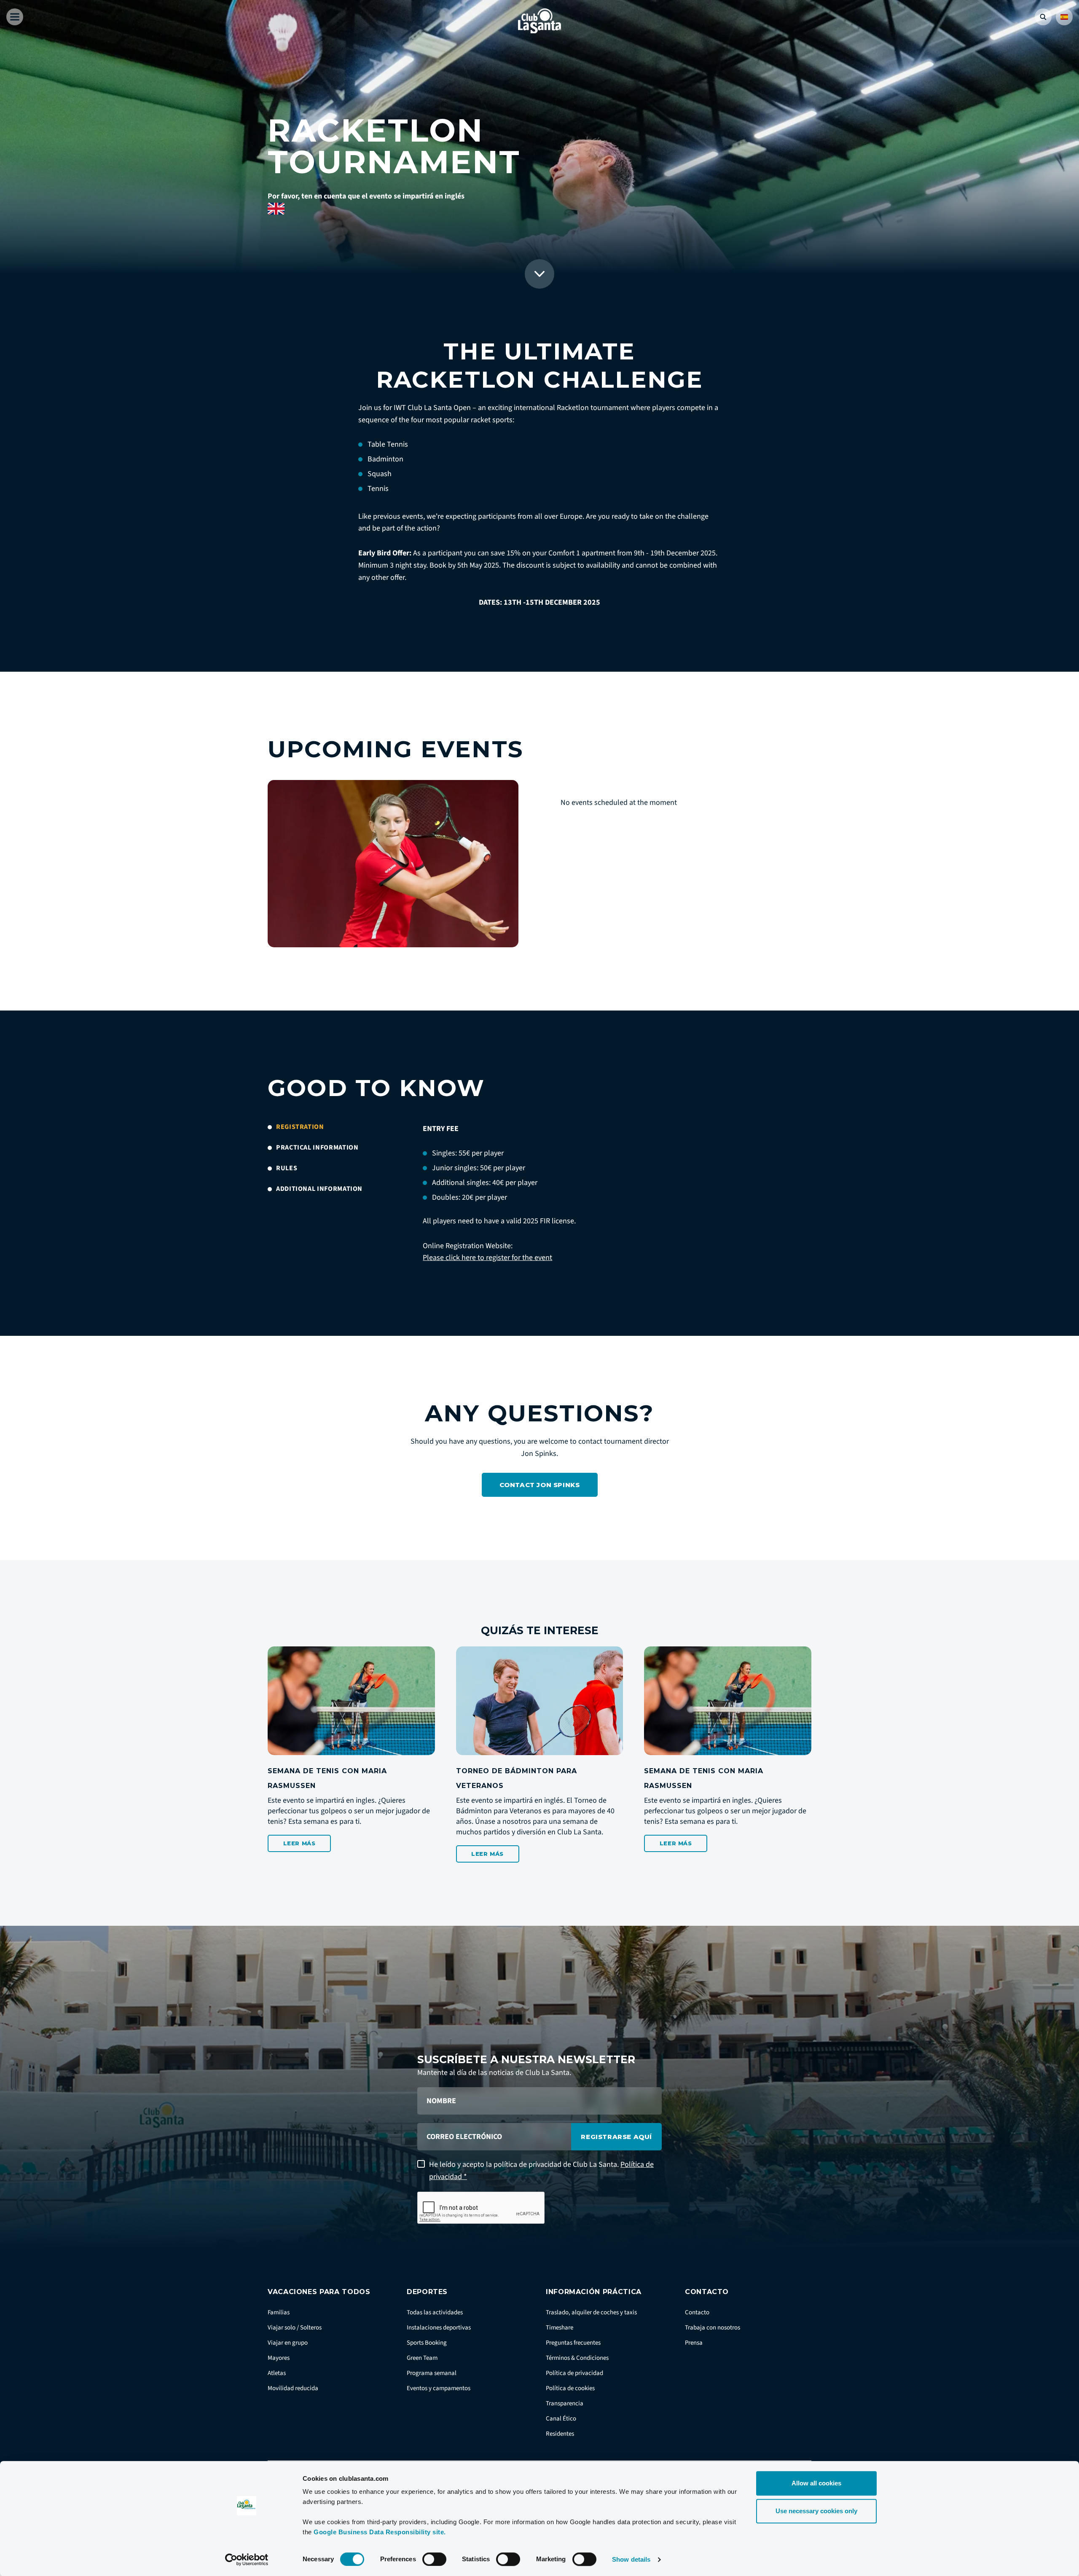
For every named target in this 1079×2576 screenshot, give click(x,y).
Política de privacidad (574, 2373)
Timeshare (560, 2328)
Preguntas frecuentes (573, 2343)
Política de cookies (570, 2388)
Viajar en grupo (288, 2343)
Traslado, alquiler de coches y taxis (591, 2312)
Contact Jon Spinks (540, 1485)
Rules (287, 1168)
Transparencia (565, 2403)
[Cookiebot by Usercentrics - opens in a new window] (247, 2560)
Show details (631, 2559)
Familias (279, 2312)
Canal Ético (561, 2419)
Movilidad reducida (293, 2388)
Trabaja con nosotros (713, 2328)
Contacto (697, 2312)
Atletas (277, 2373)
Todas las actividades (435, 2312)
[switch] (434, 2559)
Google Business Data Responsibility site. (380, 2532)
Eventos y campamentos (439, 2388)
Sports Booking (427, 2343)
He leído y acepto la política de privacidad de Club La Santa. (541, 2171)
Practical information (317, 1148)
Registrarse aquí (616, 2137)
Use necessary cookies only (816, 2511)
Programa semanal (432, 2373)
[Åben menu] (15, 17)
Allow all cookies (816, 2483)
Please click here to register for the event (487, 1258)
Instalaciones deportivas (439, 2328)
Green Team (422, 2358)
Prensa (694, 2343)
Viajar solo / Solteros (295, 2328)
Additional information (319, 1189)
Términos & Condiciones (577, 2358)
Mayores (279, 2358)
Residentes (560, 2434)
